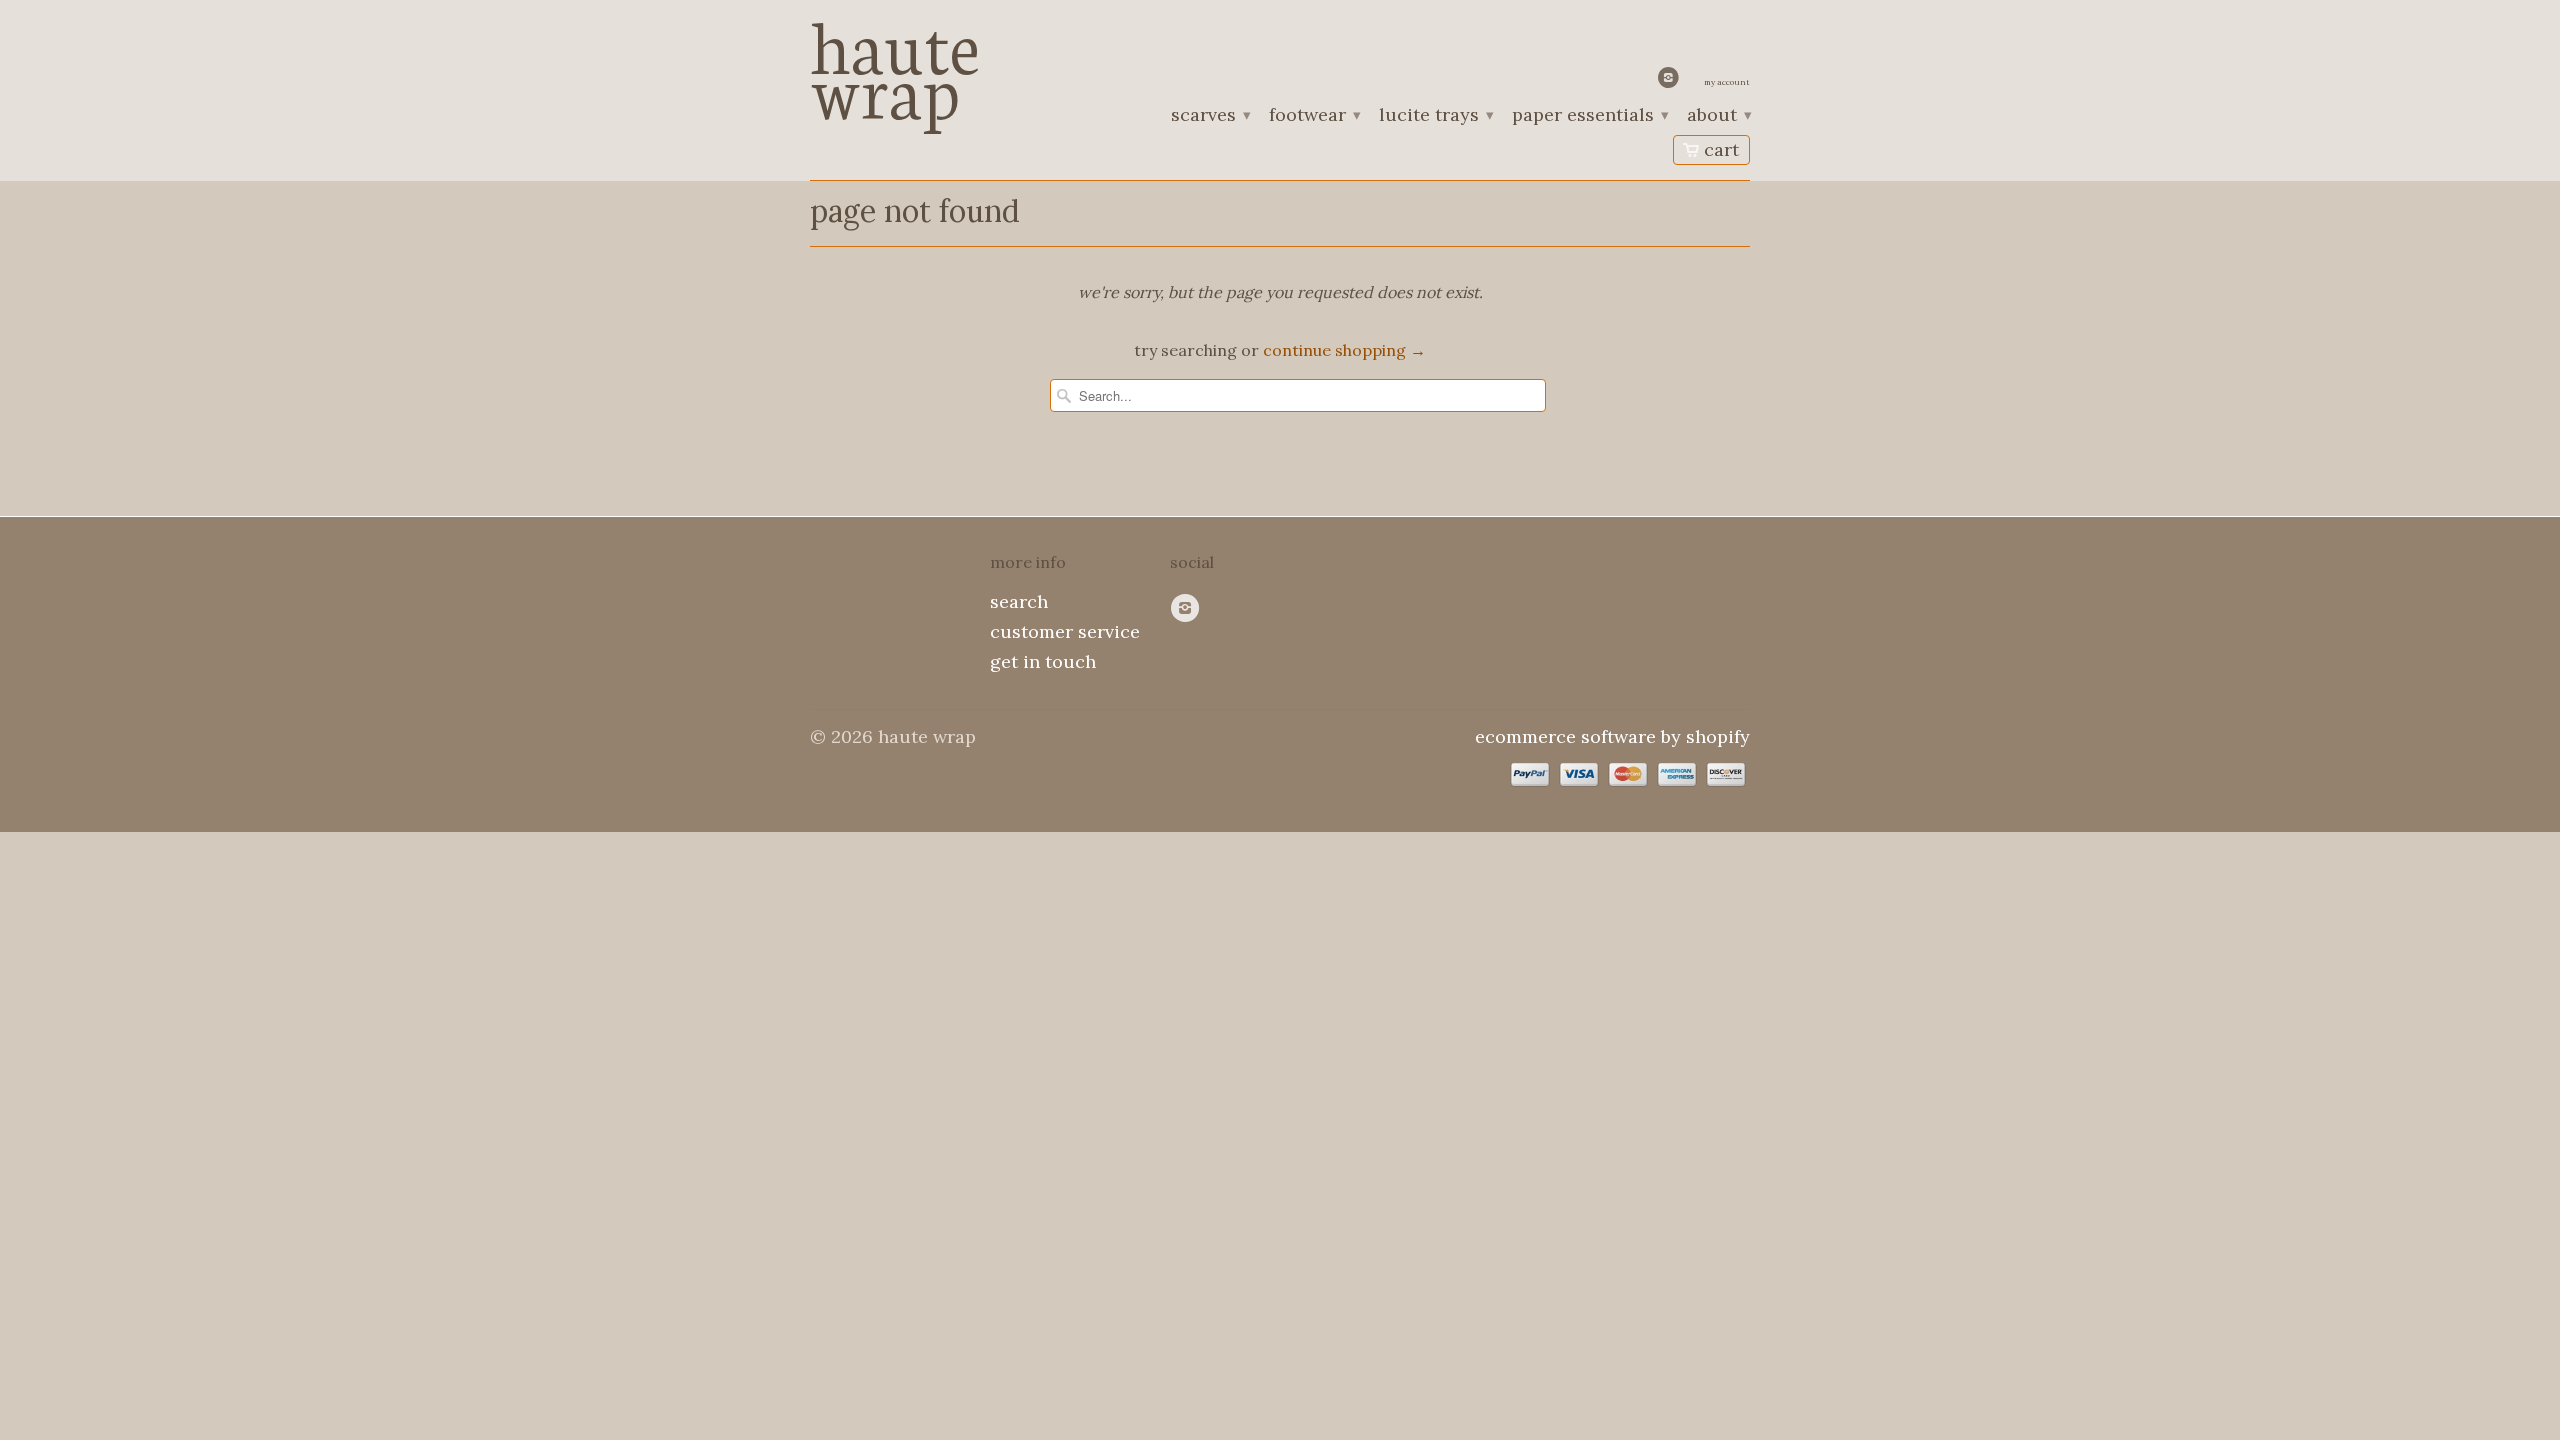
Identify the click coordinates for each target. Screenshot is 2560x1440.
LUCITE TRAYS (1435, 116)
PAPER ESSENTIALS (1589, 116)
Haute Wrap (895, 62)
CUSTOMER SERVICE (1065, 631)
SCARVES (1210, 116)
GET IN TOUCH (1043, 661)
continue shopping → (1344, 350)
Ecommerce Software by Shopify (1612, 736)
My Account (1727, 82)
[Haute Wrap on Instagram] (1671, 82)
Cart (1721, 149)
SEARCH (1019, 601)
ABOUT (1718, 116)
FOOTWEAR (1314, 116)
